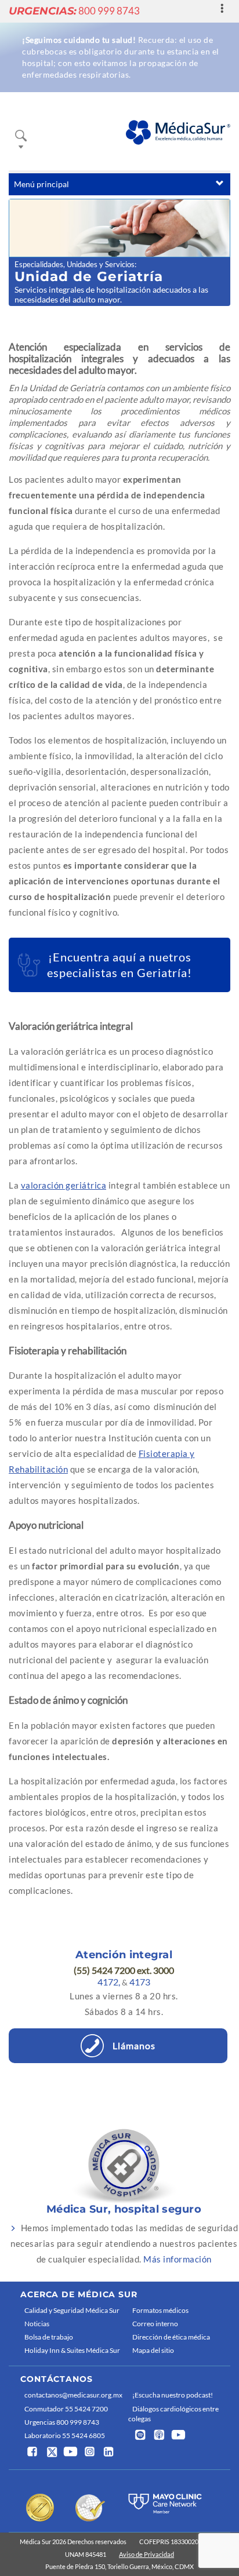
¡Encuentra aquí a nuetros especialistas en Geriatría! (119, 965)
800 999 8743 (74, 11)
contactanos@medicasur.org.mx (73, 2395)
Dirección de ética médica (171, 2337)
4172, (109, 1982)
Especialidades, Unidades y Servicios (75, 264)
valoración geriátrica (64, 1185)
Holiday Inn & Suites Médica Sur (72, 2350)
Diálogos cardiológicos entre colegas (173, 2414)
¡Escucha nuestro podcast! (173, 2395)
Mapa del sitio (153, 2350)
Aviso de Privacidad (146, 2554)
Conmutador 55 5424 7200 (66, 2409)
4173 (140, 1982)
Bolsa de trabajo (49, 2337)
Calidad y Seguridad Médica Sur (72, 2310)
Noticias (37, 2324)
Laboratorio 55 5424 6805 (65, 2435)
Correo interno (155, 2324)
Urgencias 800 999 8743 (62, 2422)
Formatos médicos (160, 2310)
